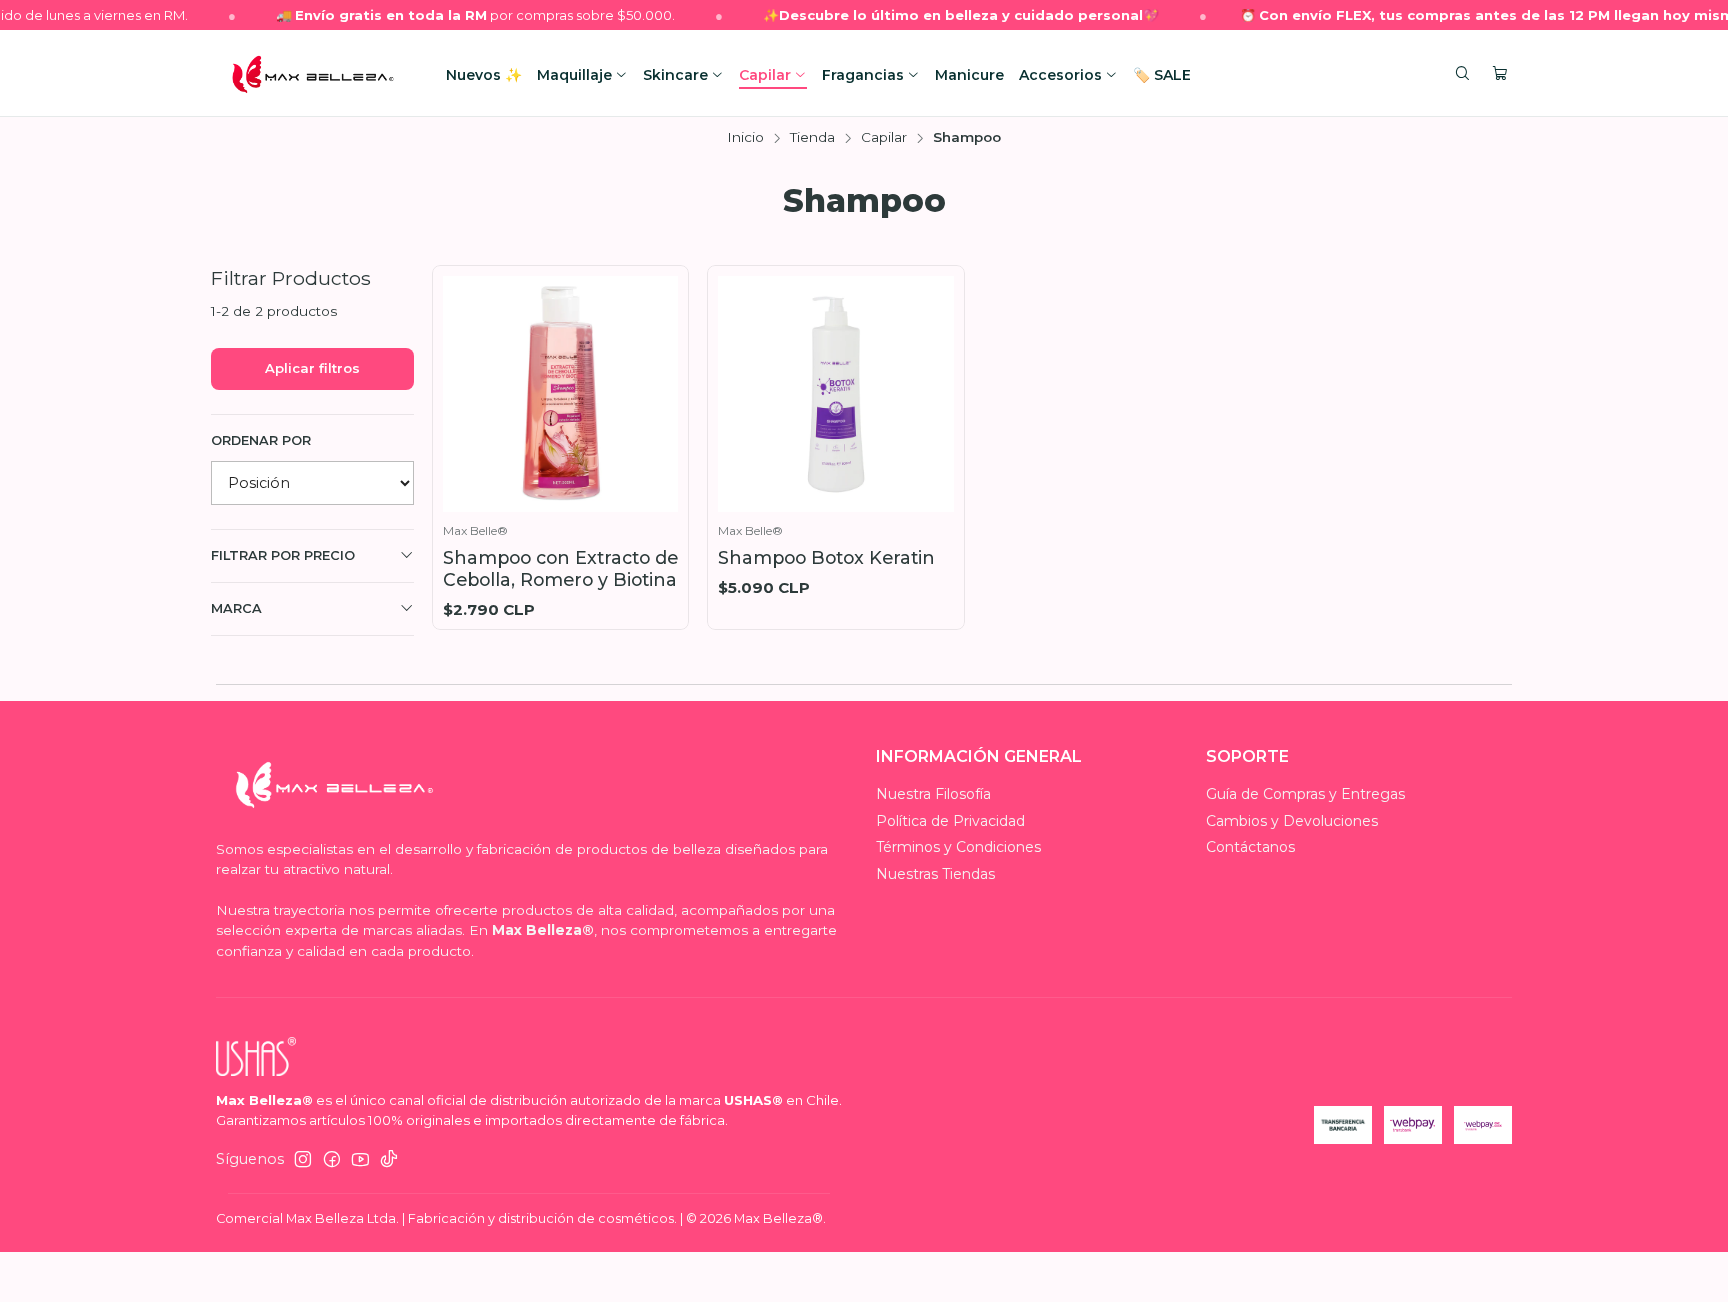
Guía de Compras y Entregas (1305, 794)
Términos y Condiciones (958, 847)
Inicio (745, 138)
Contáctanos (1250, 847)
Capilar (884, 138)
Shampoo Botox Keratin (826, 557)
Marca (236, 608)
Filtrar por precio (283, 555)
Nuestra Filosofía (933, 794)
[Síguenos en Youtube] (360, 1159)
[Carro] (1500, 74)
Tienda (812, 138)
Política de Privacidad (950, 821)
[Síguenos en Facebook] (332, 1159)
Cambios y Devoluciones (1292, 821)
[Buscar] (1462, 74)
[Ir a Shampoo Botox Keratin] (836, 394)
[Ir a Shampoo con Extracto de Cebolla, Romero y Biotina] (561, 394)
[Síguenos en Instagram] (303, 1159)
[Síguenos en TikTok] (389, 1159)
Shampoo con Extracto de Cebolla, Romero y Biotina (560, 568)
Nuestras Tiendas (935, 874)
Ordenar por (261, 440)
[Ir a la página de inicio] (313, 74)
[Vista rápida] (658, 389)
